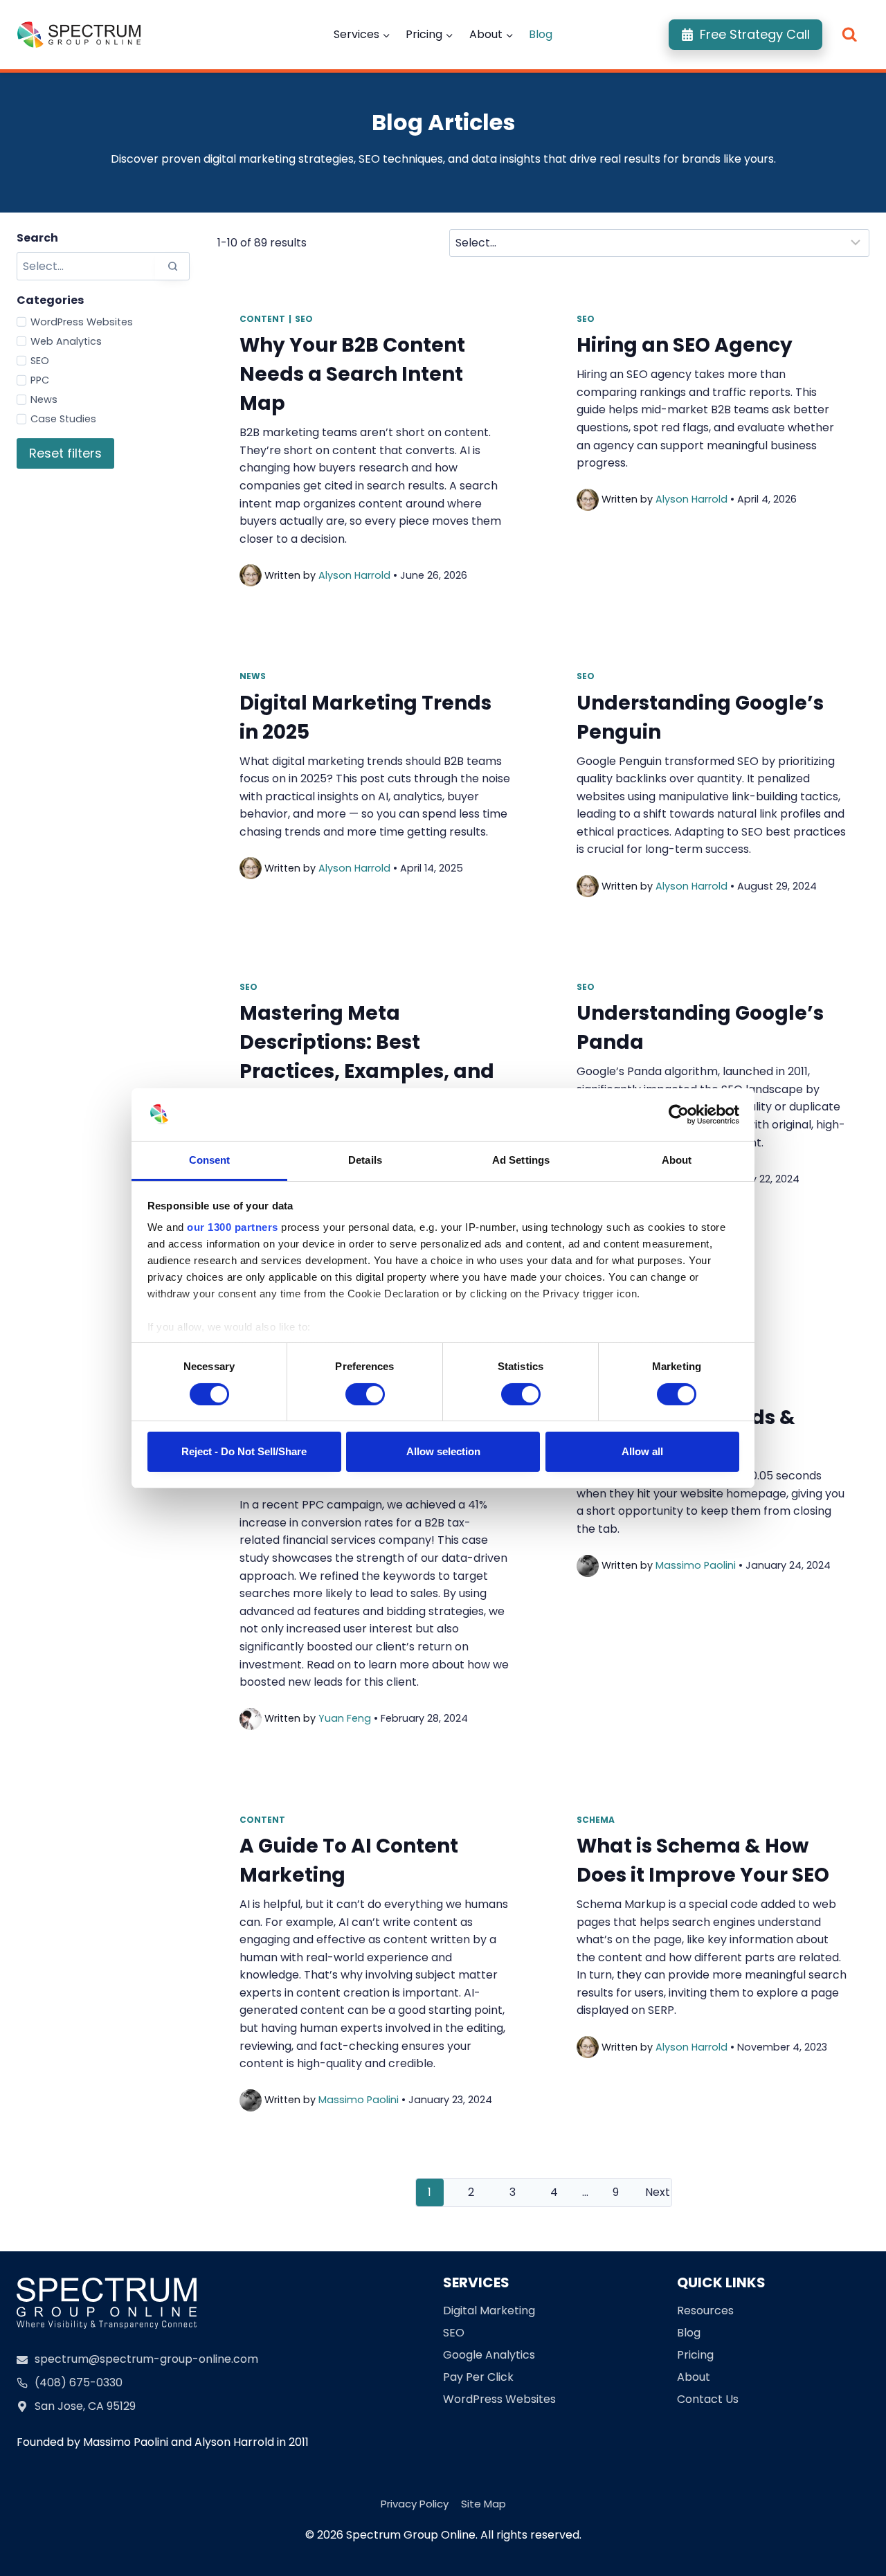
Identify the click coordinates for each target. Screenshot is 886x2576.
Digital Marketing (489, 2311)
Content (262, 319)
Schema (596, 1820)
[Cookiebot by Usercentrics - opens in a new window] (679, 1115)
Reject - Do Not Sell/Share (244, 1451)
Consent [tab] (210, 1160)
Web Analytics (66, 341)
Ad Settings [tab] (521, 1160)
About (694, 2377)
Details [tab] (365, 1160)
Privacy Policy (415, 2504)
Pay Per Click (478, 2377)
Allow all (642, 1451)
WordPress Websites (82, 322)
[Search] (172, 266)
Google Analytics (489, 2355)
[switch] (365, 1394)
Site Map (483, 2504)
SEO (40, 361)
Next (658, 2192)
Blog (541, 34)
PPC (40, 380)
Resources (705, 2311)
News (44, 399)
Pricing (695, 2355)
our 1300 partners (233, 1227)
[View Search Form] (850, 35)
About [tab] (677, 1160)
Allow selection (443, 1451)
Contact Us (708, 2399)
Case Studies (63, 419)
